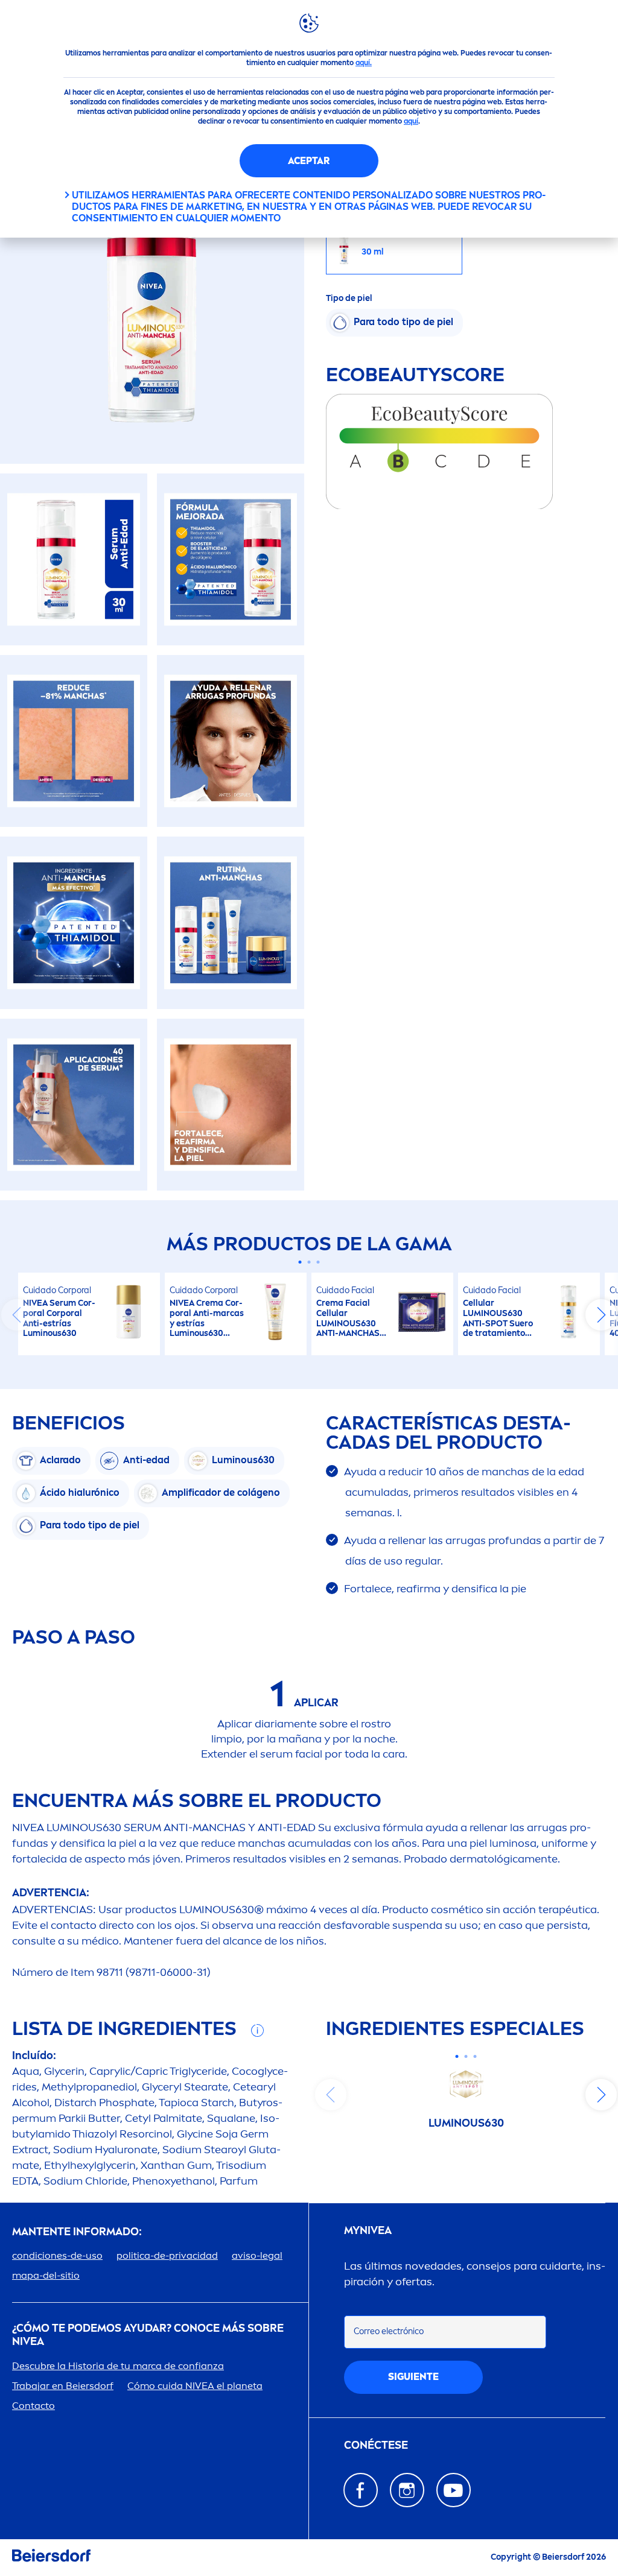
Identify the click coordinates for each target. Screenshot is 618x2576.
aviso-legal (257, 2255)
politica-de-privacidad (167, 2255)
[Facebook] (361, 2490)
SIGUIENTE (413, 2377)
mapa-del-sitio (46, 2275)
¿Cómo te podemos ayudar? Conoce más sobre (148, 2335)
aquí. (364, 63)
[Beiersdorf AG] (51, 2558)
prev (17, 1315)
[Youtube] (454, 2490)
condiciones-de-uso (57, 2255)
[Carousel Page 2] (309, 1262)
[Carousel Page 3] (318, 1262)
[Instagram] (407, 2490)
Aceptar (309, 161)
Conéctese (376, 2445)
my (368, 2231)
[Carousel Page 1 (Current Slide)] (300, 1262)
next (601, 1315)
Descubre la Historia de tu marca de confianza (118, 2366)
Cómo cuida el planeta (195, 2386)
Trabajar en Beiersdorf (63, 2386)
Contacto (33, 2406)
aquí (411, 121)
